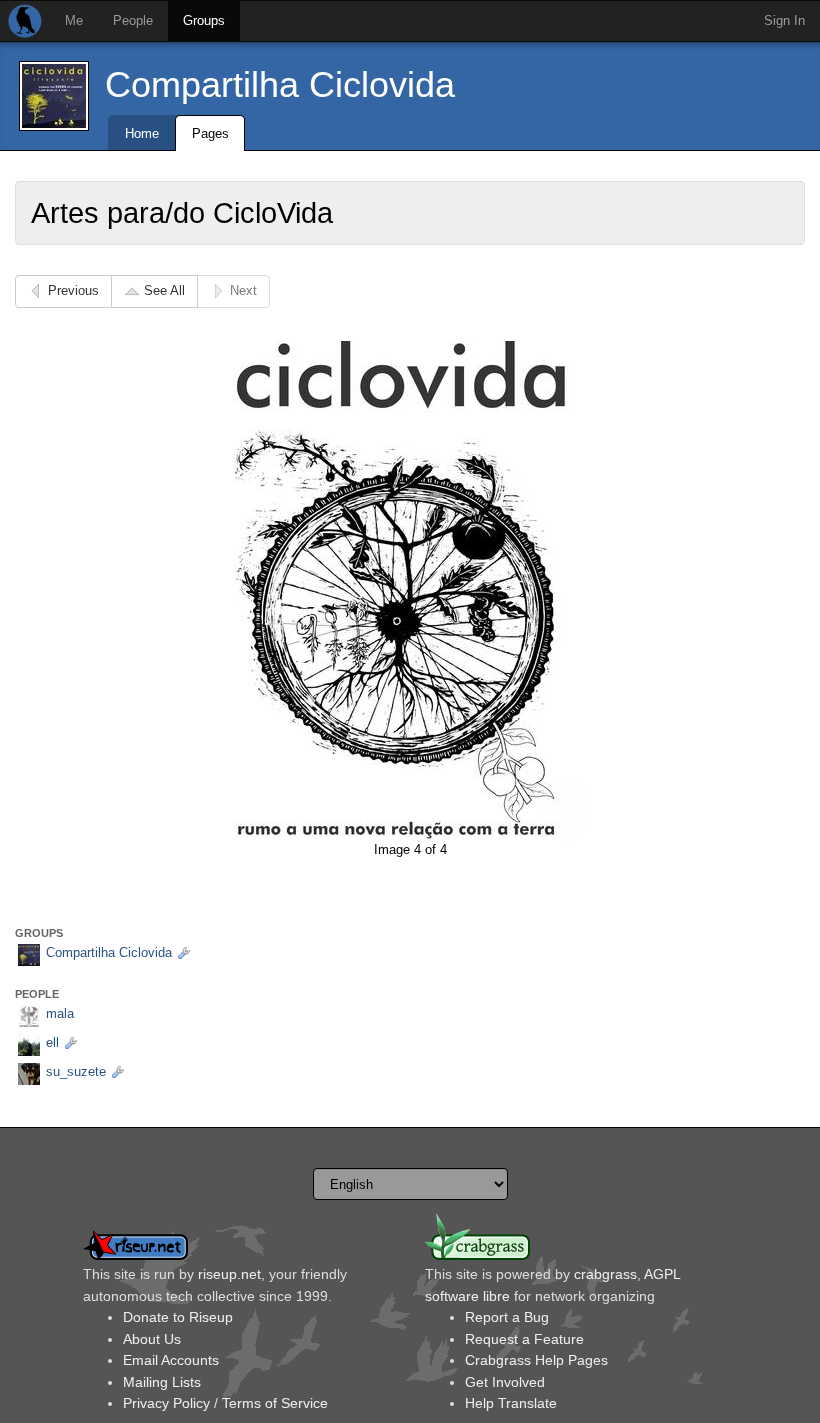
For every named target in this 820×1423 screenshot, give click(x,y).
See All (164, 290)
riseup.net (229, 1274)
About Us (152, 1339)
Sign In (784, 20)
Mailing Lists (162, 1382)
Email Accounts (171, 1360)
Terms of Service (275, 1403)
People (133, 20)
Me (74, 20)
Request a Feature (524, 1339)
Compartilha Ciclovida (280, 84)
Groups (204, 20)
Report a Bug (507, 1317)
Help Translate (511, 1403)
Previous (73, 290)
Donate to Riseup (178, 1317)
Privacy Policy (166, 1403)
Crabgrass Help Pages (536, 1360)
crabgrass (605, 1274)
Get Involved (505, 1382)
